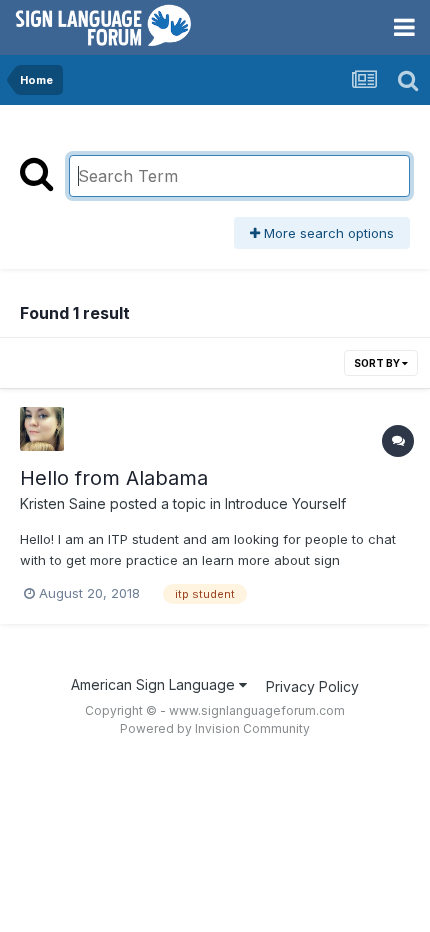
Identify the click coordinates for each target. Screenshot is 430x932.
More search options (327, 233)
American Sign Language (155, 684)
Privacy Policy (312, 686)
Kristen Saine (63, 503)
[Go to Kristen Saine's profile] (42, 429)
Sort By (378, 363)
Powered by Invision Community (215, 728)
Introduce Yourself (285, 503)
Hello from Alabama (114, 478)
